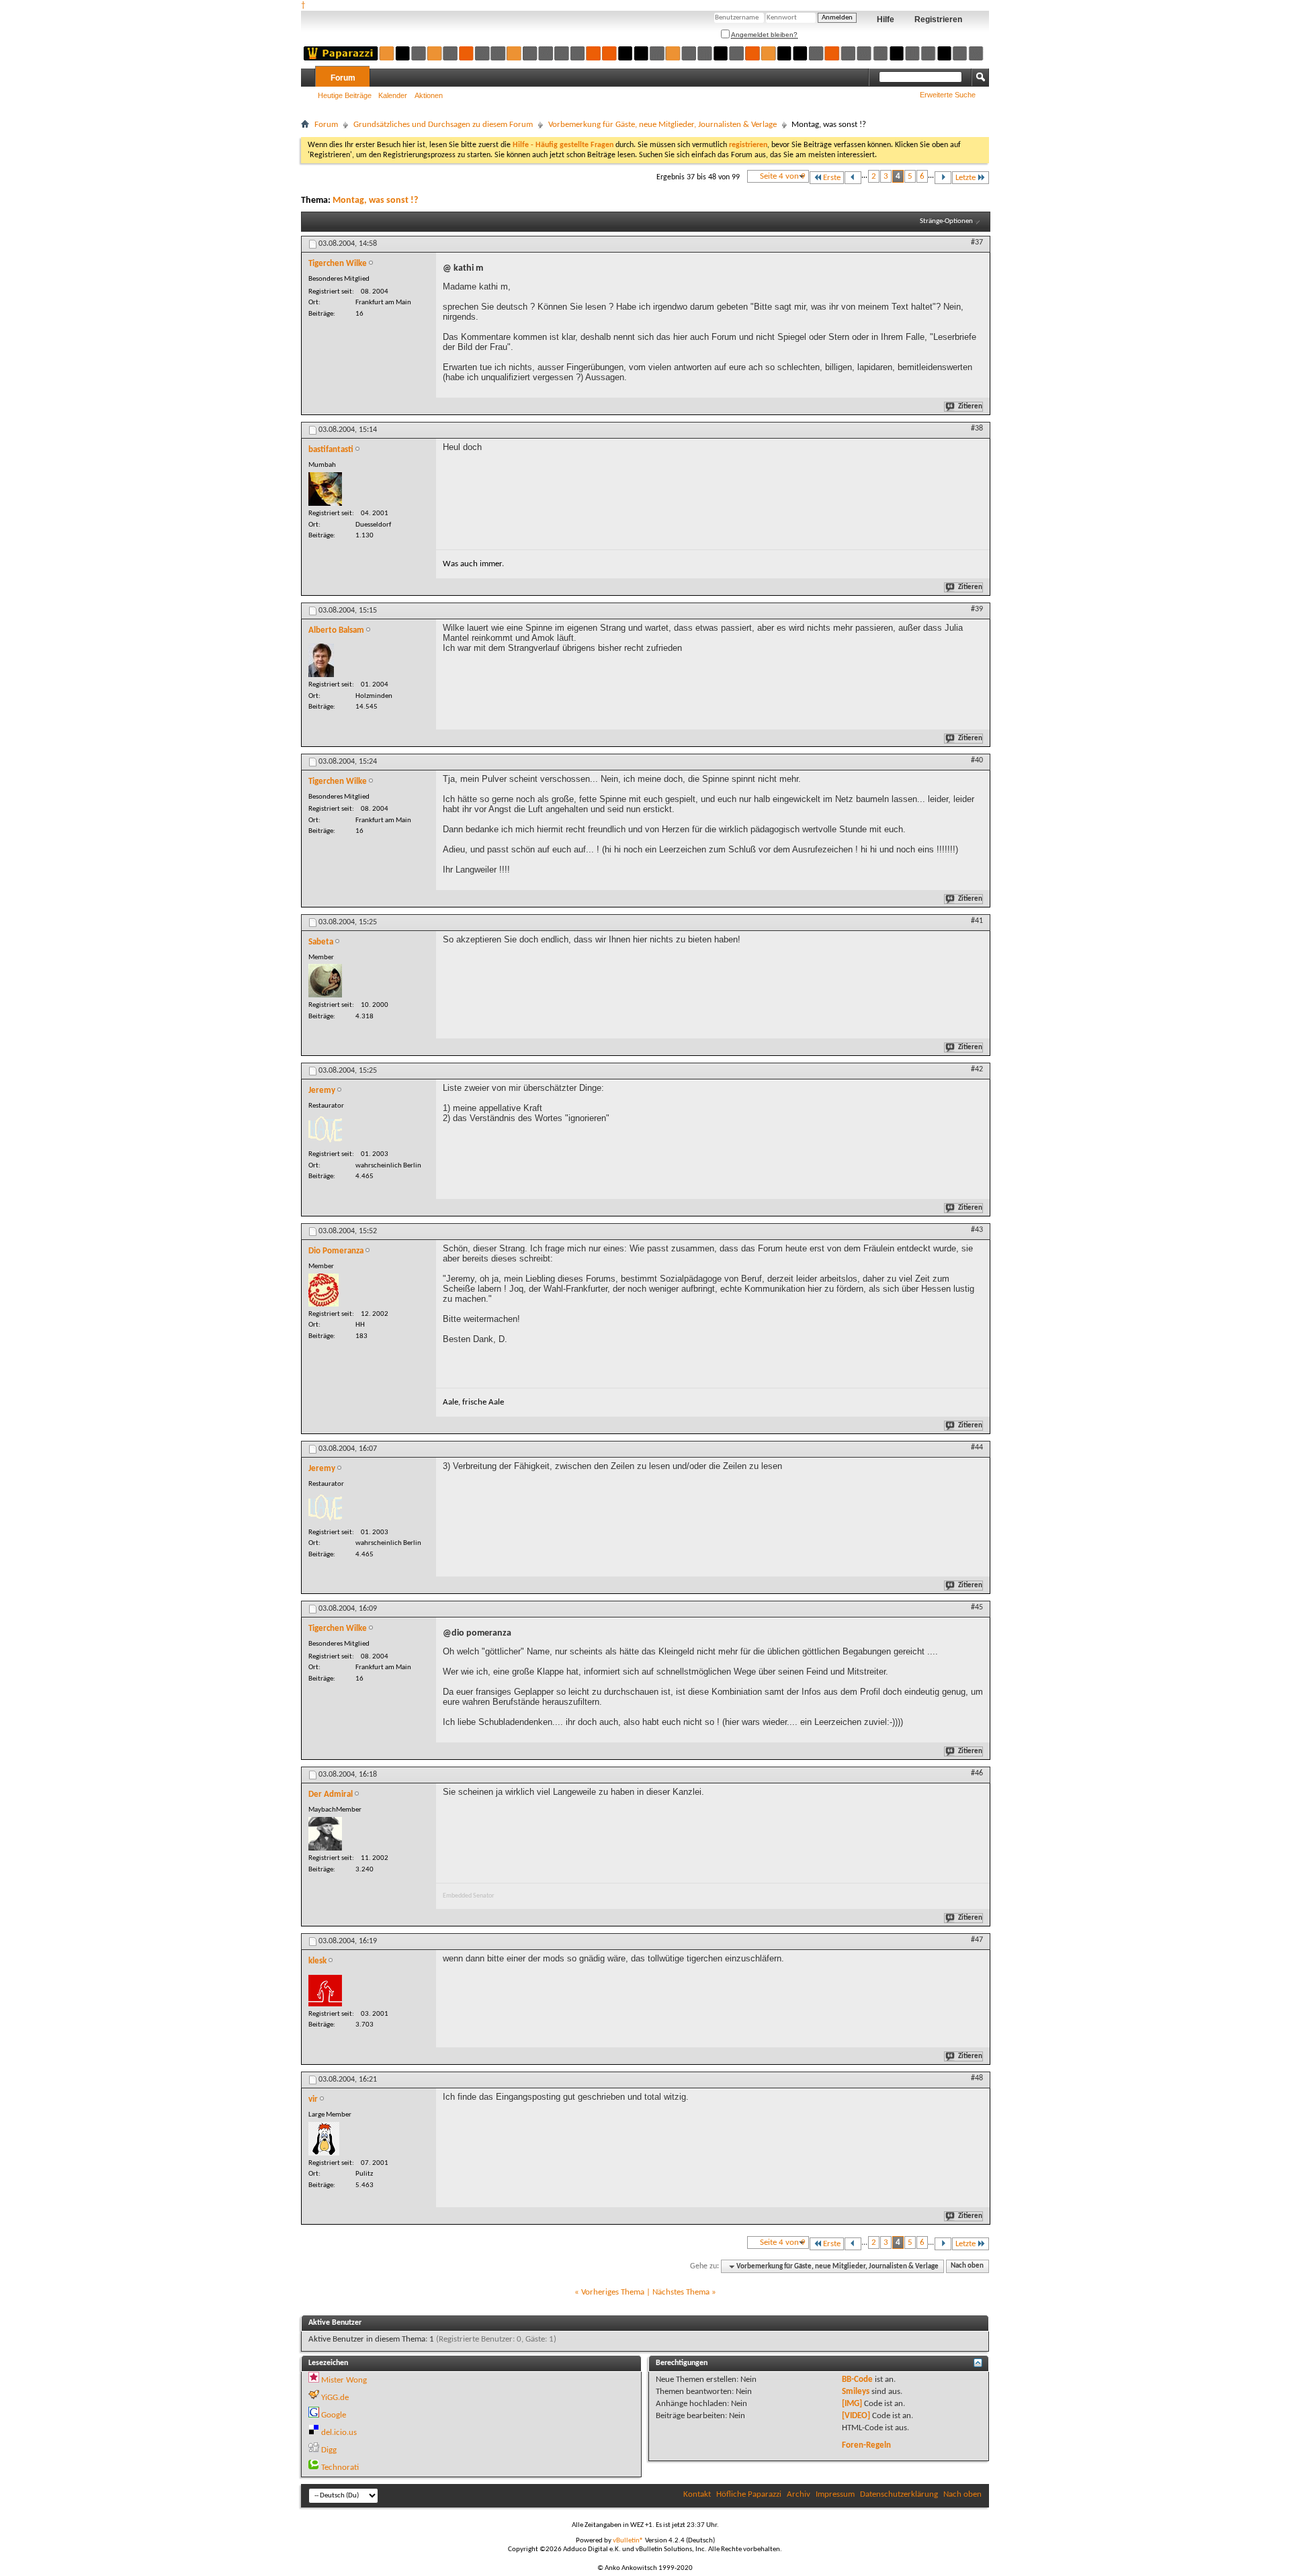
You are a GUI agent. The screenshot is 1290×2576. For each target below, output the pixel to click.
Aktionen (429, 95)
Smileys (856, 2392)
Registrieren (938, 19)
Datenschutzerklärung (899, 2494)
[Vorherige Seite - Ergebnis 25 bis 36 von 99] (853, 178)
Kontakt (697, 2494)
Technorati (340, 2468)
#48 (977, 2078)
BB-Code (857, 2380)
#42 (977, 1069)
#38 (977, 429)
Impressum (835, 2494)
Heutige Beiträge (345, 95)
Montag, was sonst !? (375, 201)
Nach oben (967, 2267)
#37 (977, 242)
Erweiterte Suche (948, 95)
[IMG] (852, 2404)
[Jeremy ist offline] (325, 1130)
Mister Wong (344, 2380)
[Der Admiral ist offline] (325, 1834)
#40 (977, 760)
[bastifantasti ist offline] (325, 489)
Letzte (965, 178)
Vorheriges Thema (613, 2292)
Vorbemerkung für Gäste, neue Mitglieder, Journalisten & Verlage (662, 125)
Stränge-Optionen (946, 221)
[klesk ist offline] (325, 1991)
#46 (977, 1773)
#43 (977, 1230)
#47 (977, 1940)
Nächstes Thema (681, 2292)
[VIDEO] (856, 2416)
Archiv (799, 2494)
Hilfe (886, 19)
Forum (343, 78)
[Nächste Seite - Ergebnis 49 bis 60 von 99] (943, 178)
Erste (832, 178)
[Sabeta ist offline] (325, 981)
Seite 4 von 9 (783, 176)
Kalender (393, 95)
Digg (329, 2450)
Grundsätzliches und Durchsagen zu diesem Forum (443, 125)
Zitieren (970, 407)
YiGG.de (335, 2398)
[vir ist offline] (324, 2139)
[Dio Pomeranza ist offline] (324, 1290)
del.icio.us (339, 2433)
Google (334, 2415)
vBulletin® (628, 2541)
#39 (977, 609)
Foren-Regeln (866, 2445)
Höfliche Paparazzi (749, 2494)
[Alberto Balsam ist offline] (321, 660)
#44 (977, 1448)
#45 (977, 1607)
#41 (977, 921)
